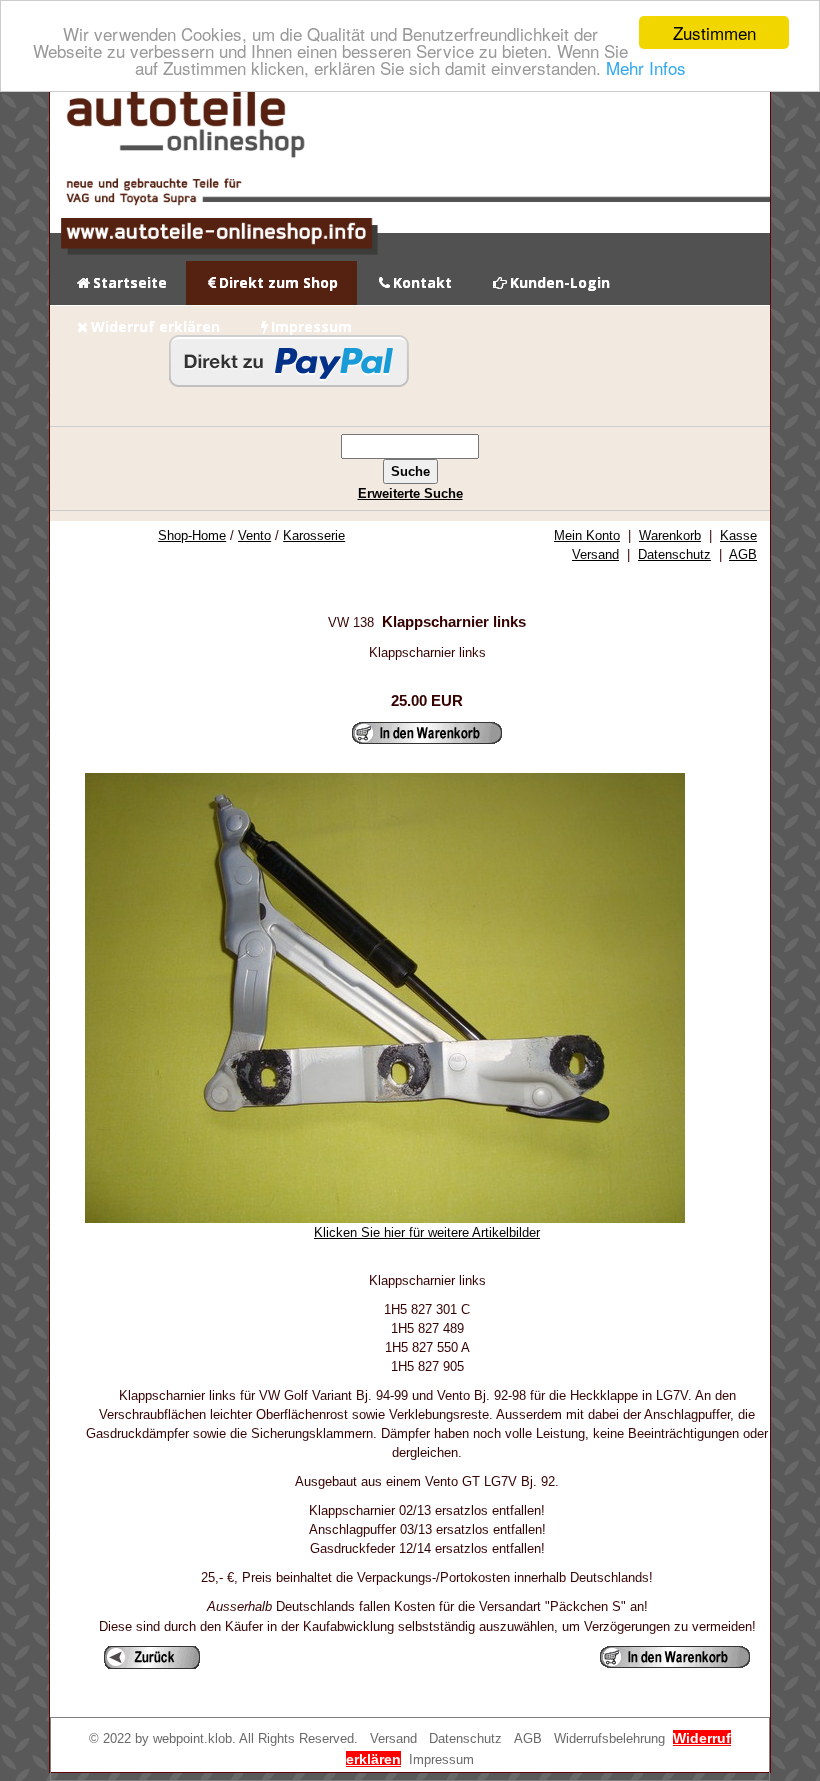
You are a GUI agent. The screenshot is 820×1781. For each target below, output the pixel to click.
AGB (743, 554)
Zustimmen (714, 32)
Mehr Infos (646, 67)
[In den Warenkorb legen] (427, 733)
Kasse (738, 535)
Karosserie (314, 535)
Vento (254, 535)
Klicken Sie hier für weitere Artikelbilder (427, 1232)
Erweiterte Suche (410, 493)
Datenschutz (674, 554)
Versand (595, 554)
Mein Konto (587, 535)
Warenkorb (670, 535)
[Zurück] (152, 1657)
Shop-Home (192, 535)
